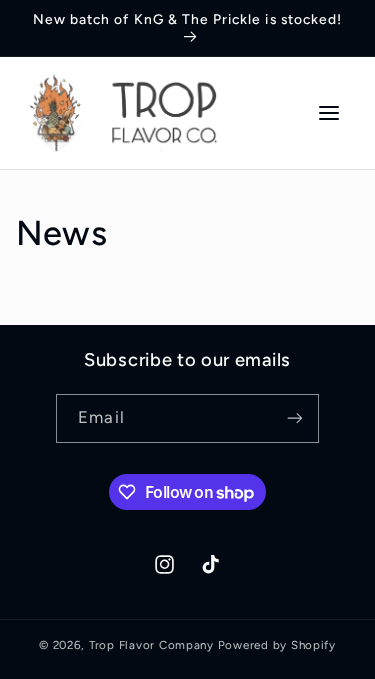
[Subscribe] (294, 418)
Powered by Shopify (277, 645)
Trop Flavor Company (151, 645)
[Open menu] (329, 113)
